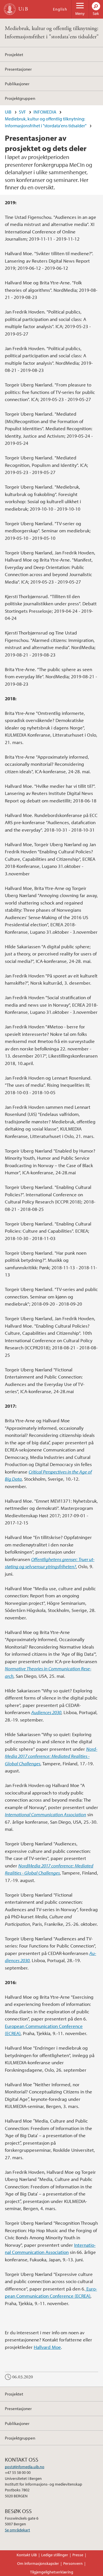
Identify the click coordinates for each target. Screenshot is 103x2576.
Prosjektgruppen (20, 98)
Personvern (73, 2563)
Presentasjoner (18, 69)
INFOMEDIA (45, 112)
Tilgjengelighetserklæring (52, 2572)
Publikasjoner (17, 84)
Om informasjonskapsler (38, 2563)
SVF (22, 112)
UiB (8, 112)
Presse (78, 2555)
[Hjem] (10, 9)
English (60, 9)
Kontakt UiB (27, 2555)
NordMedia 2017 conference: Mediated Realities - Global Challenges (51, 1756)
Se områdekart (17, 2530)
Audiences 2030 (46, 1712)
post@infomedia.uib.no (25, 2467)
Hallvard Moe (47, 2347)
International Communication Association (45, 1814)
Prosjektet (14, 54)
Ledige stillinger (55, 2555)
